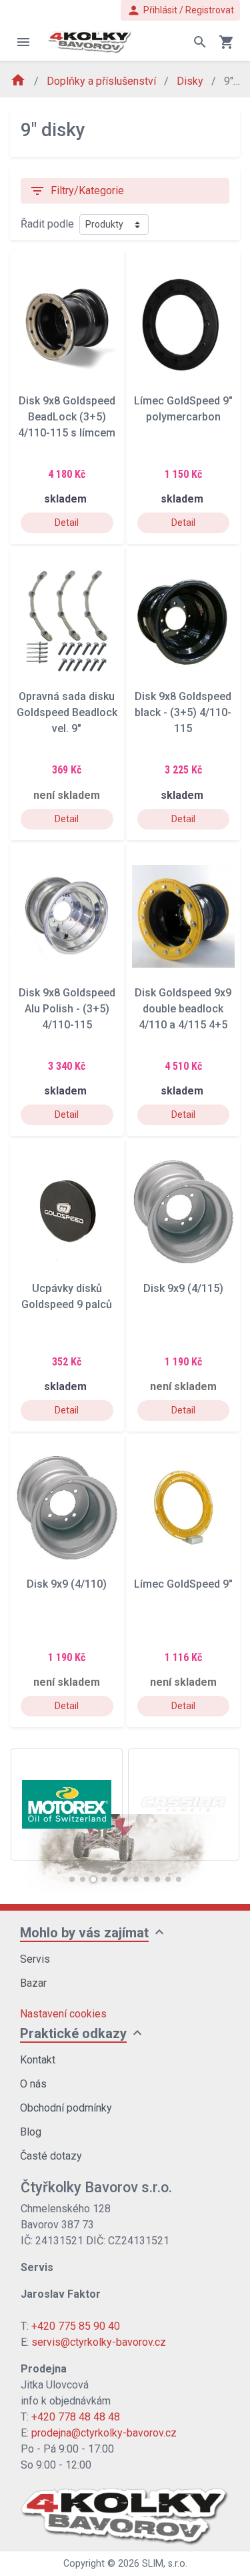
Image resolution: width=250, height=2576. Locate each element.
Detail (67, 523)
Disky (191, 81)
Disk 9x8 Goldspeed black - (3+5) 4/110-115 (183, 712)
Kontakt (38, 2060)
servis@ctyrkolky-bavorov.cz (99, 2342)
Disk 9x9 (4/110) (67, 1584)
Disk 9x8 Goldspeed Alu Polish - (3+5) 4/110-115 (67, 1009)
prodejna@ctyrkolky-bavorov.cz (104, 2433)
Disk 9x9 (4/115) (183, 1288)
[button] (72, 1879)
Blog (31, 2132)
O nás (33, 2084)
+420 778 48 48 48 (76, 2417)
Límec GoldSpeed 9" (183, 1584)
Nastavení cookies (63, 2014)
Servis (35, 1959)
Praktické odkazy (73, 2033)
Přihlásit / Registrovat (180, 10)
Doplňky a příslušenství (103, 81)
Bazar (33, 1983)
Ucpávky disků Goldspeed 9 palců (67, 1296)
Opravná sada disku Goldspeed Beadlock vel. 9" (67, 712)
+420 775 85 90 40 (76, 2326)
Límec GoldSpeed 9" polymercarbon (183, 409)
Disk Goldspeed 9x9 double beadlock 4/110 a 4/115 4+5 (183, 1009)
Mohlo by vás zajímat (84, 1933)
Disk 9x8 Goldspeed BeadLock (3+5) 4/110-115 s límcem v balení (67, 417)
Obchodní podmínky (66, 2108)
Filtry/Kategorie (77, 191)
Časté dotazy (51, 2156)
